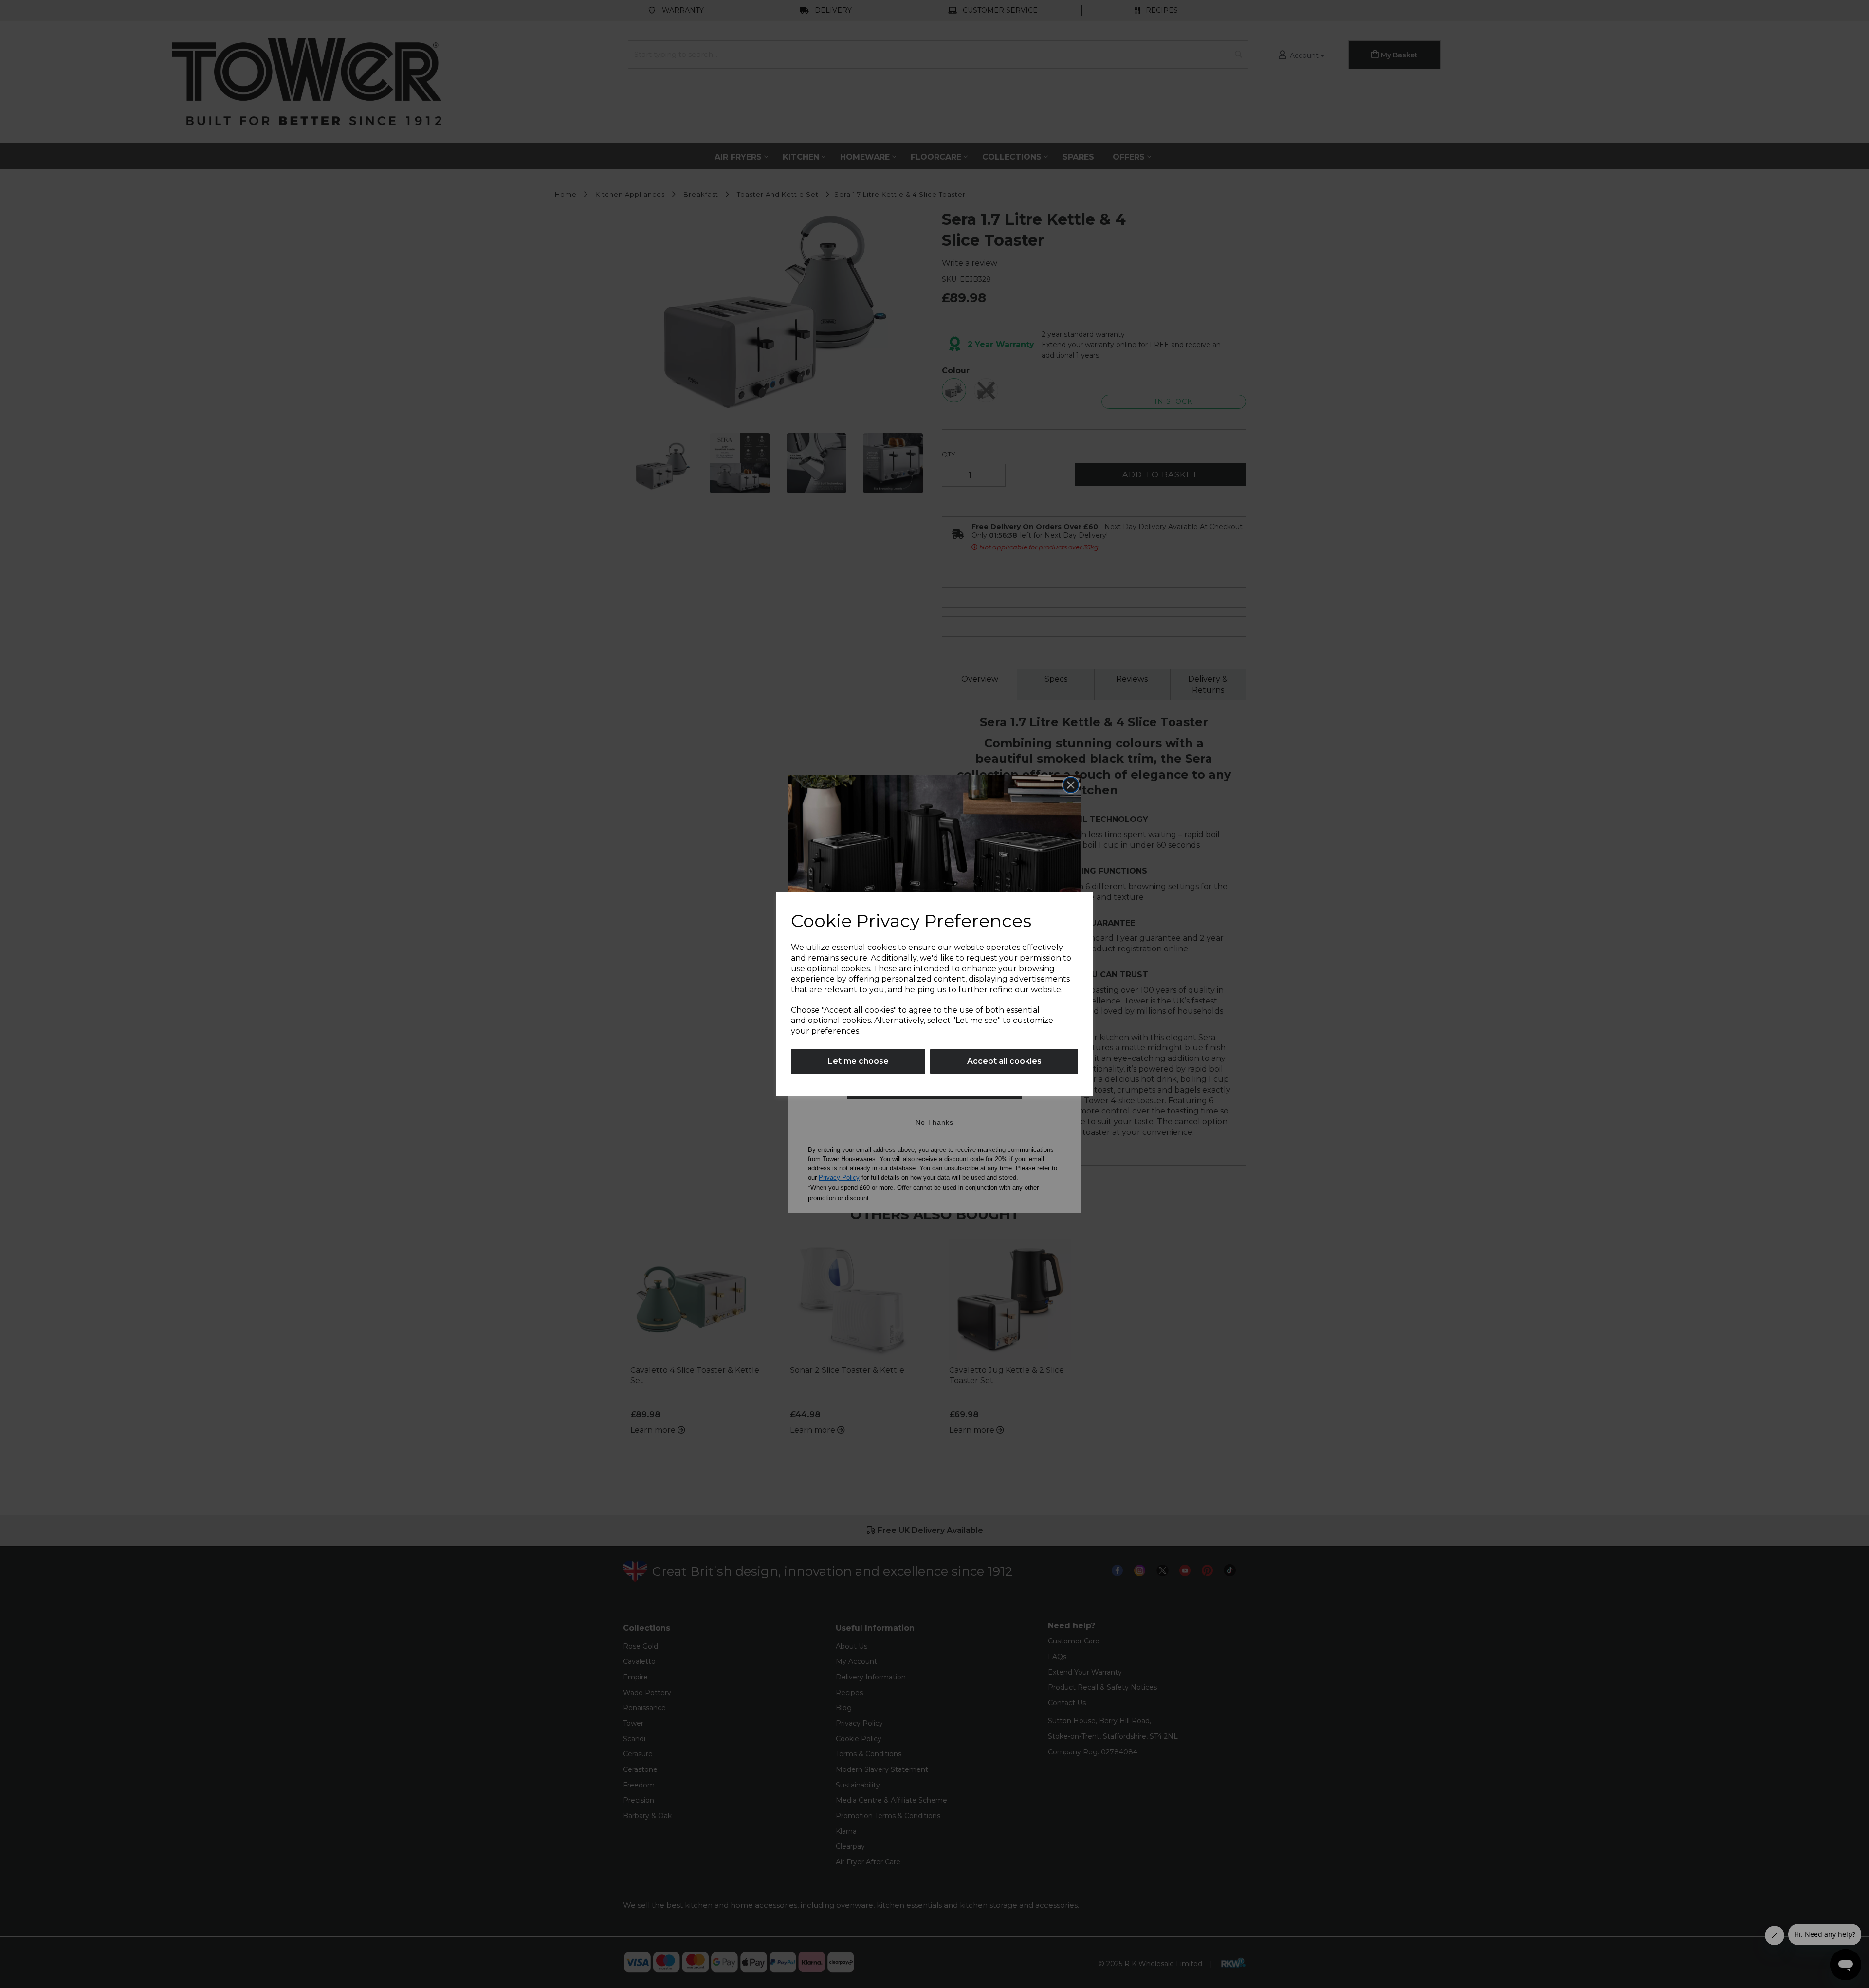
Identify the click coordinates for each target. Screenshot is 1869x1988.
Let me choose (858, 1061)
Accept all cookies (1004, 1061)
